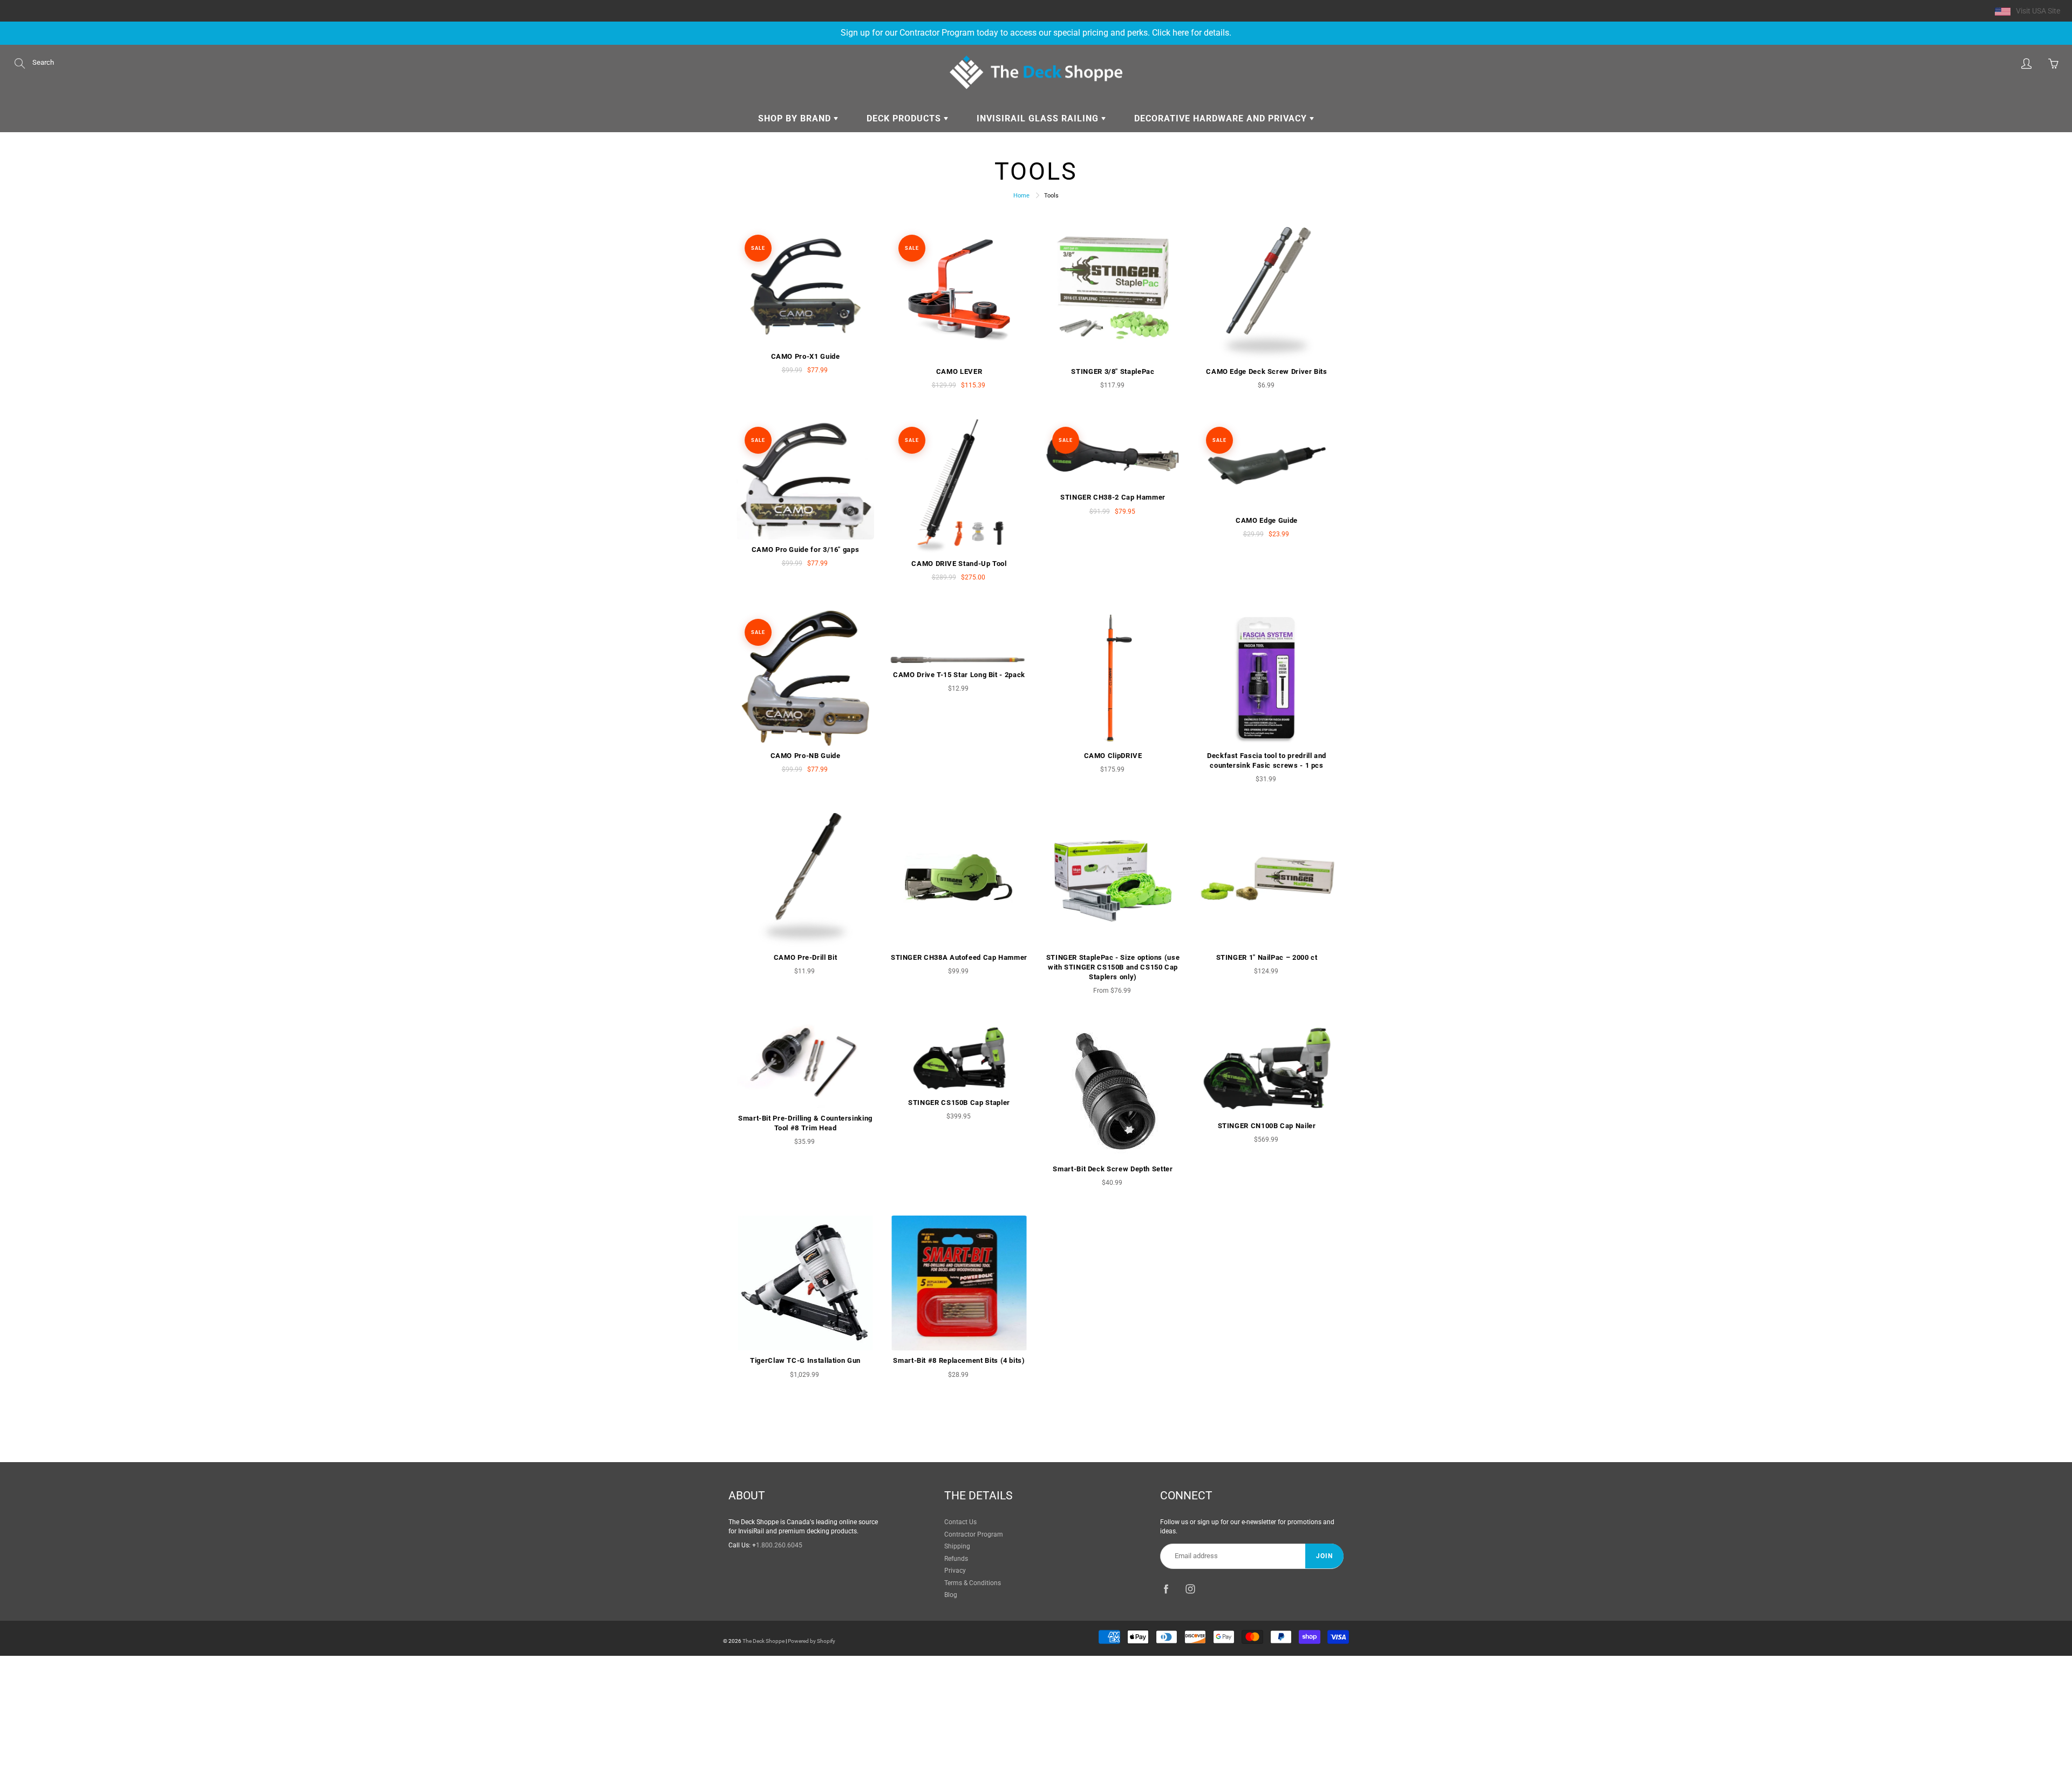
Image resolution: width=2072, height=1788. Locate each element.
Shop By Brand (796, 118)
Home (1021, 196)
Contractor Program (974, 1534)
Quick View (805, 286)
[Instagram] (1190, 1589)
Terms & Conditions (973, 1583)
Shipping (957, 1546)
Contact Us (960, 1522)
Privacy (955, 1571)
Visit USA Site (2038, 11)
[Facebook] (1166, 1589)
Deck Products (905, 118)
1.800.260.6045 (779, 1545)
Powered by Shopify (812, 1641)
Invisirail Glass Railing (1039, 118)
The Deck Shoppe (764, 1641)
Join (1324, 1556)
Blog (951, 1595)
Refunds (956, 1559)
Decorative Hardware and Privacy (1222, 118)
